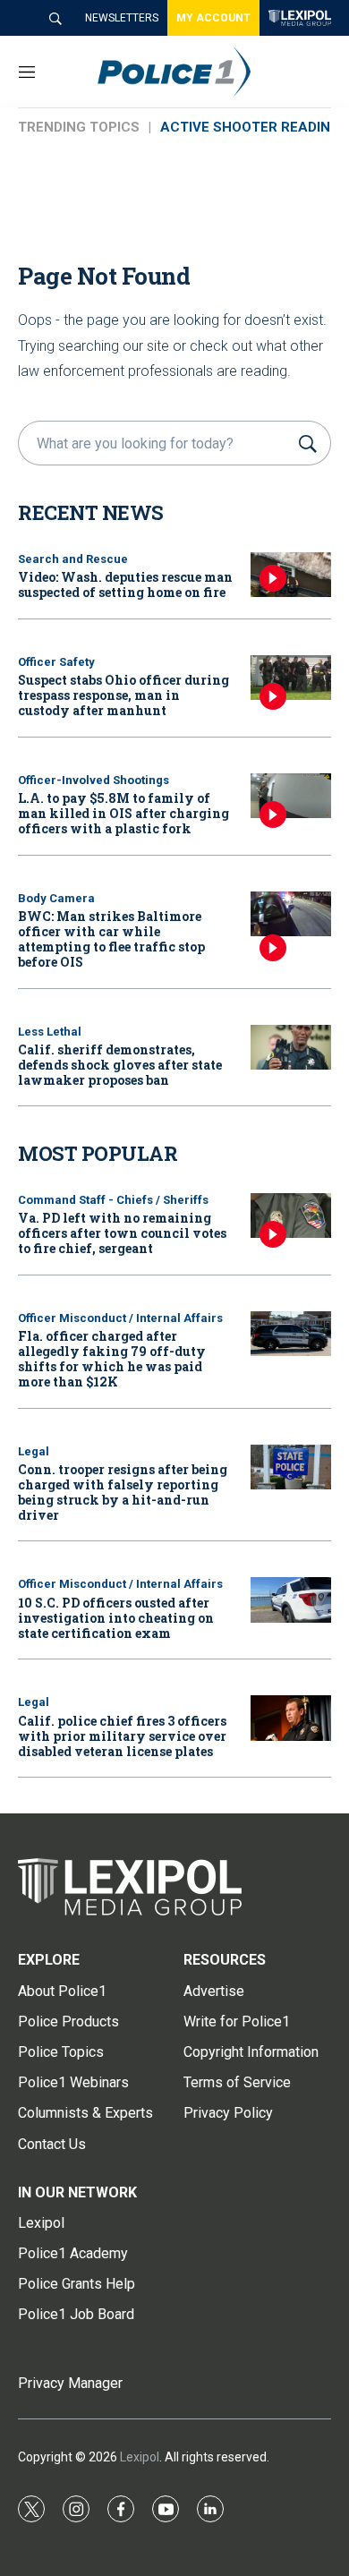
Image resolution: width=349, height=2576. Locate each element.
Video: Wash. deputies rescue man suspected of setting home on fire (125, 584)
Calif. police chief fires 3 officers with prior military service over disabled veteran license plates (122, 1736)
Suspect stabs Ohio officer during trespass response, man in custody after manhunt (123, 695)
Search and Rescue (73, 559)
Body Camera (56, 898)
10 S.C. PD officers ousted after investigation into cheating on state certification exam (116, 1618)
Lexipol (140, 2457)
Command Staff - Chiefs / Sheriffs (113, 1200)
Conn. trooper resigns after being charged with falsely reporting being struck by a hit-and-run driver (123, 1492)
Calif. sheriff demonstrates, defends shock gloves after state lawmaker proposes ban (120, 1065)
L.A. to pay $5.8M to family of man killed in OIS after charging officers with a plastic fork (123, 813)
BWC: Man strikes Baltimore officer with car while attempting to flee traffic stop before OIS (111, 938)
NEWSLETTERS (122, 18)
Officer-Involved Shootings (94, 780)
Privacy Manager (70, 2383)
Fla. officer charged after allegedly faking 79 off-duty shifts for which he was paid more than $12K (112, 1358)
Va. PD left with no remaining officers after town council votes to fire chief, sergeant (122, 1233)
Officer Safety (56, 662)
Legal (34, 1451)
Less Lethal (50, 1032)
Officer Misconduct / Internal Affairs (120, 1318)
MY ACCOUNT (213, 18)
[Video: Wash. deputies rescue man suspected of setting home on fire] (291, 575)
